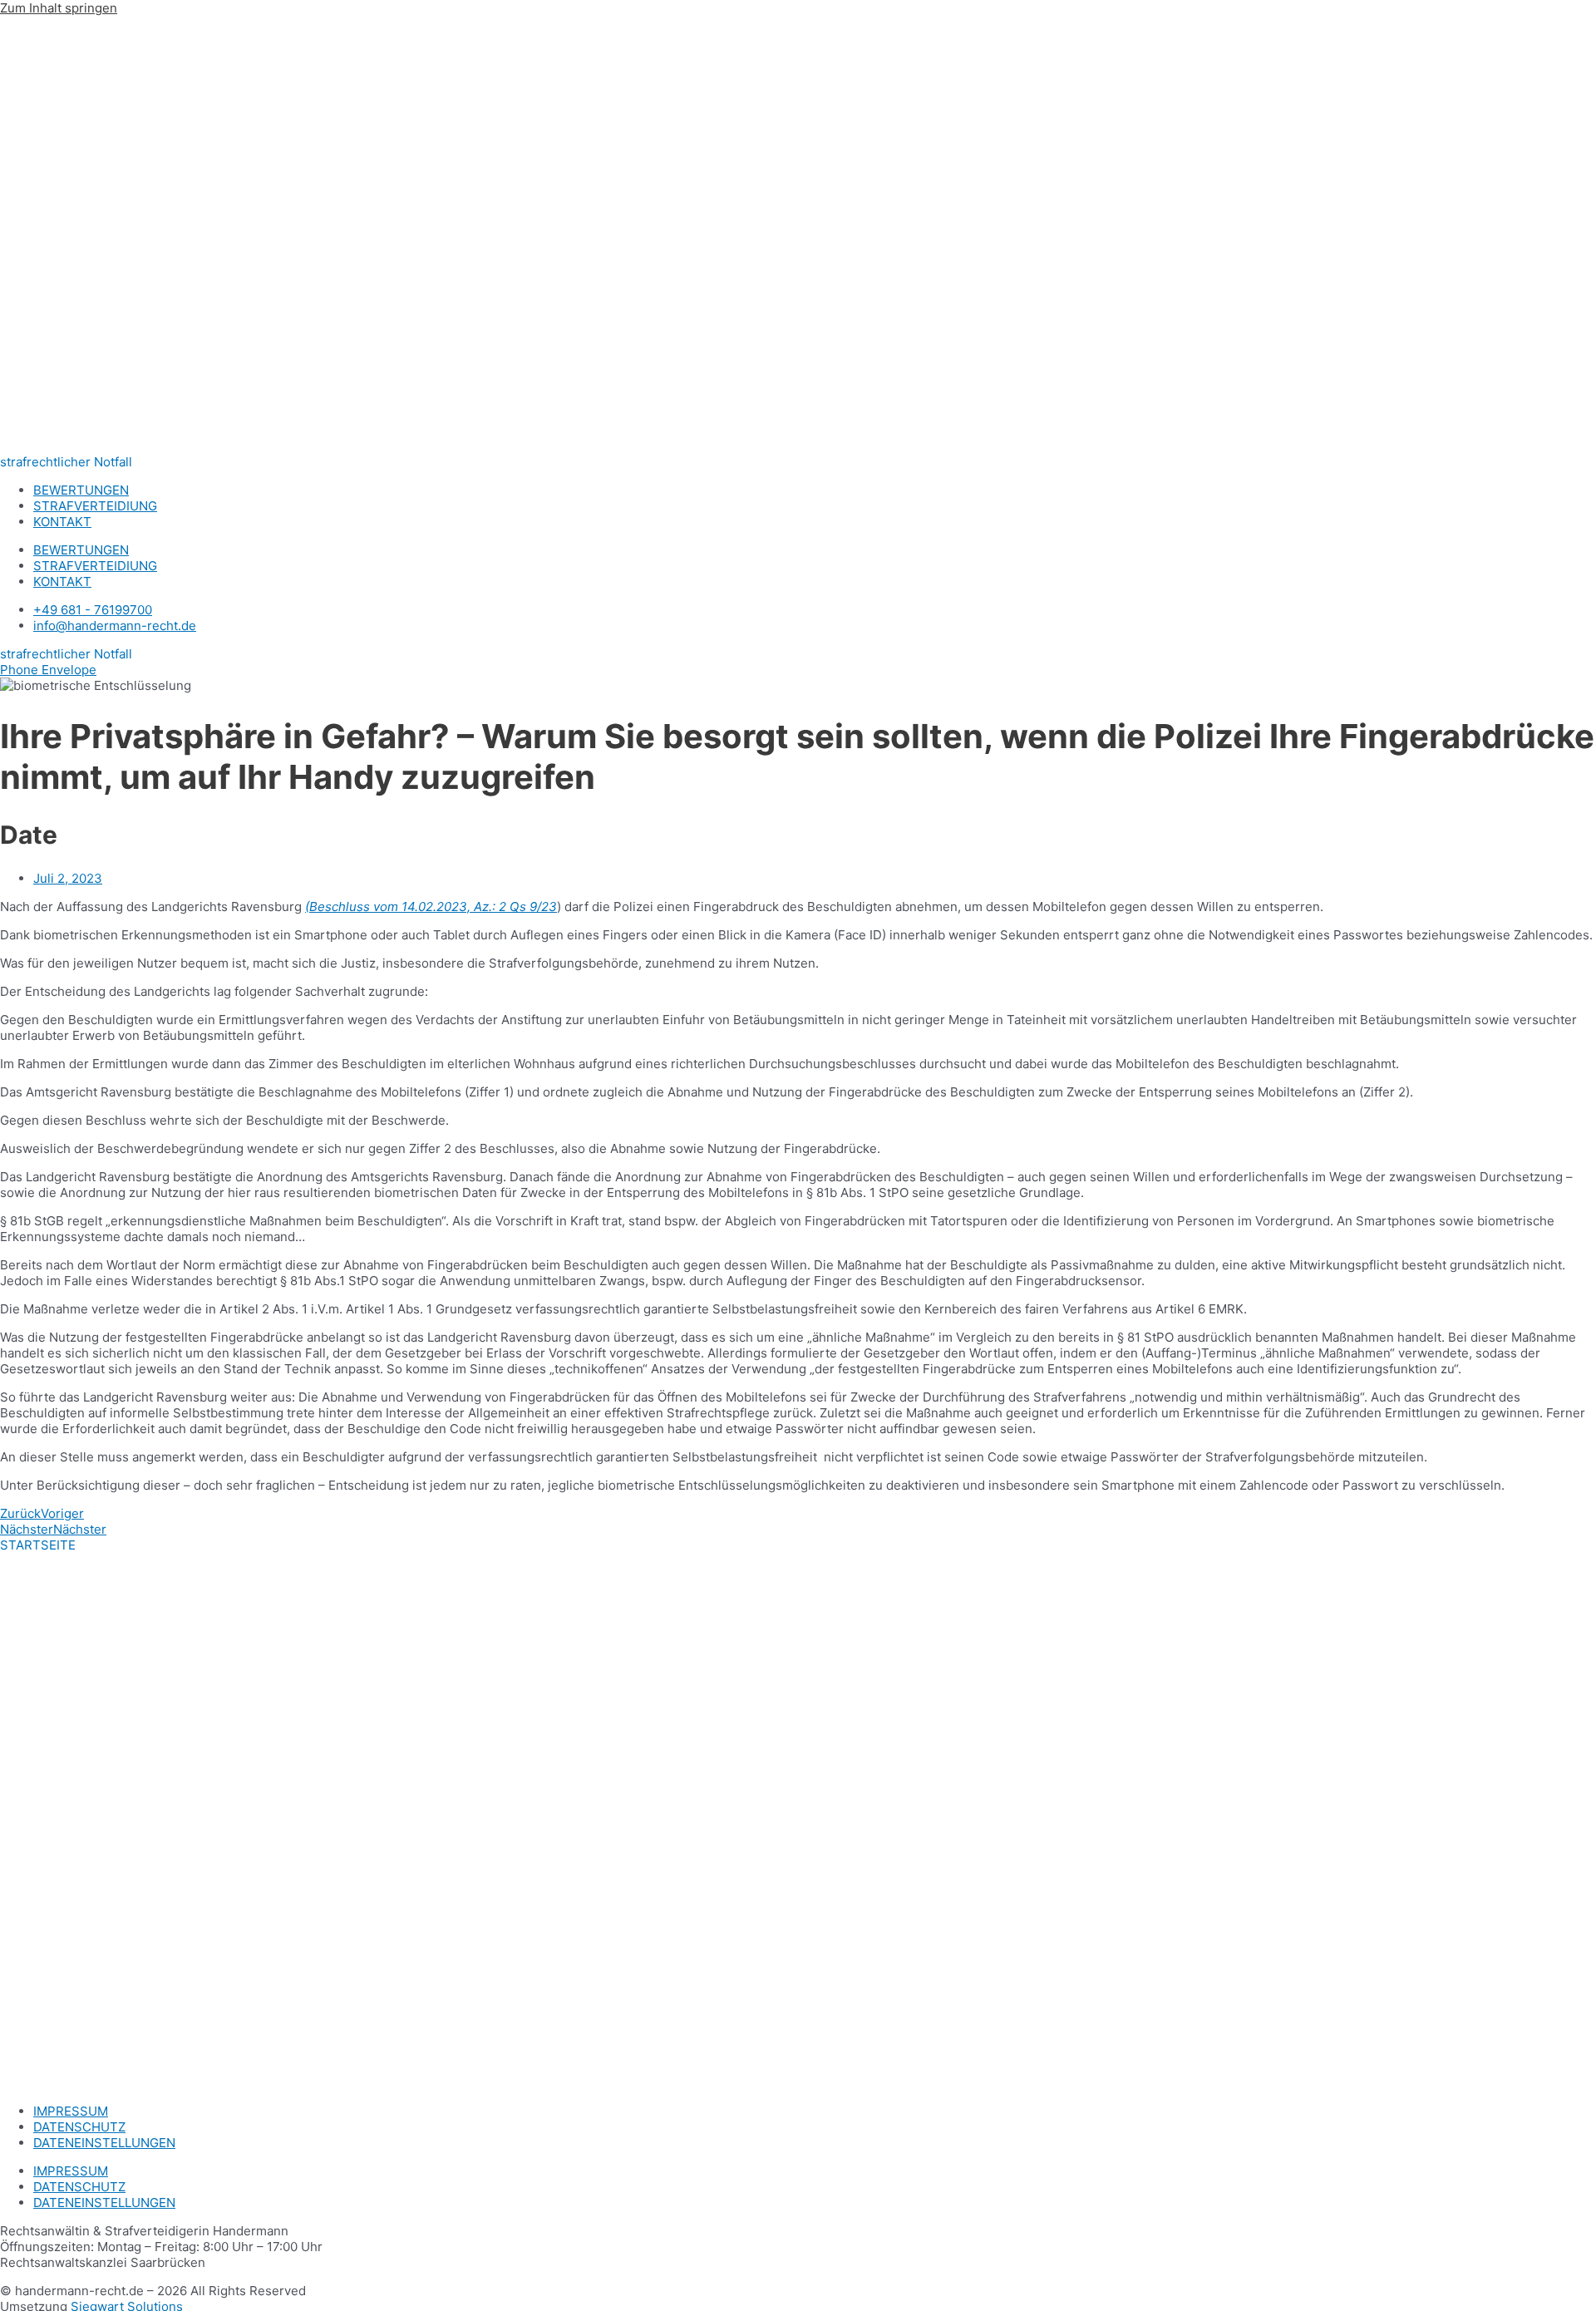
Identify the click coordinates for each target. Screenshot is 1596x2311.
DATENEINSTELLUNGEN (104, 2143)
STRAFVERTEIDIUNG (95, 506)
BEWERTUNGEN (81, 490)
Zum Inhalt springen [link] (59, 8)
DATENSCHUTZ (79, 2127)
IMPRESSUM (71, 2111)
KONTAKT (62, 522)
